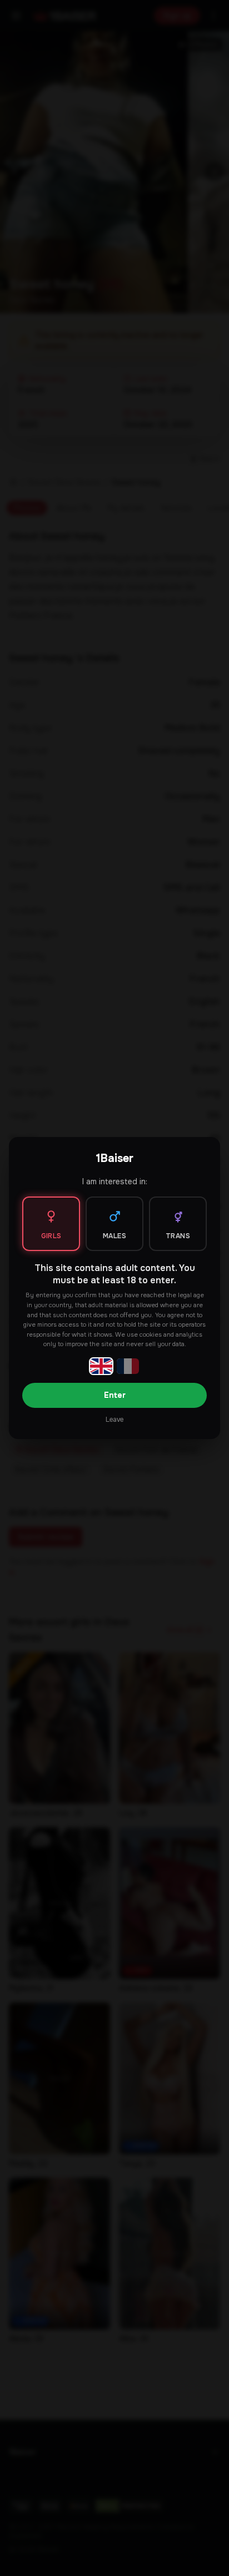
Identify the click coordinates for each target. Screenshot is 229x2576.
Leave (114, 1420)
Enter (115, 1395)
